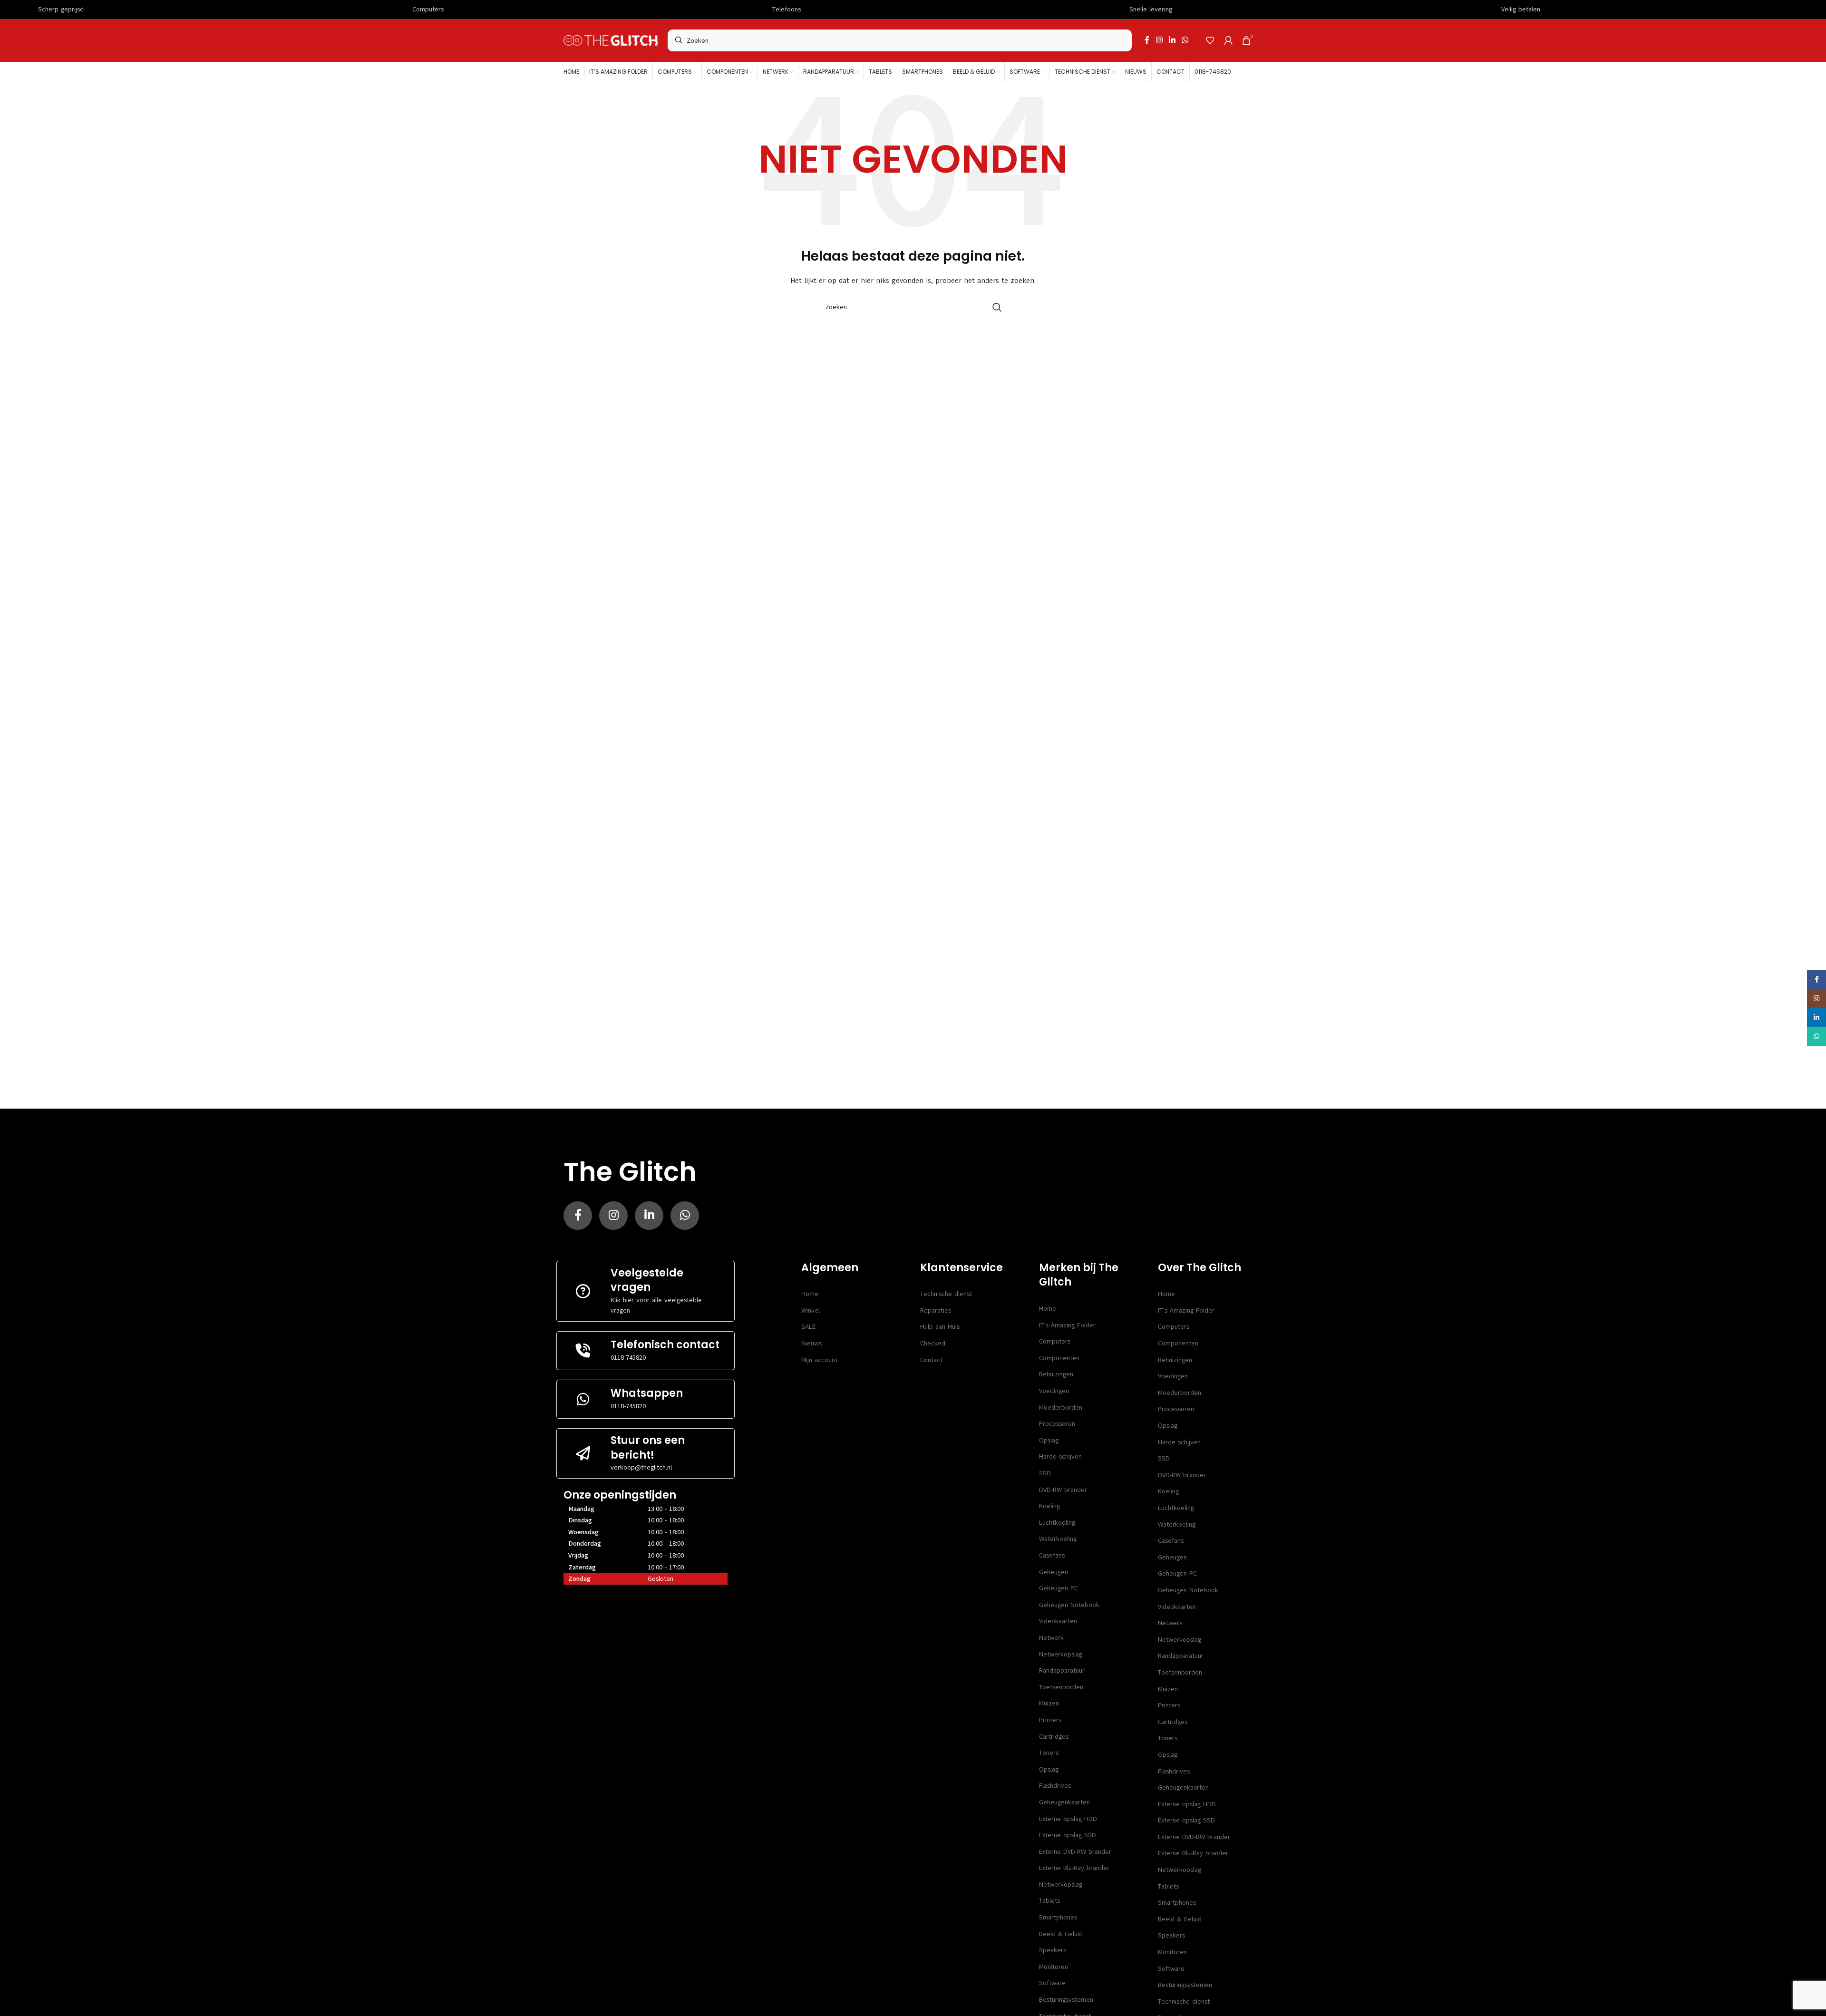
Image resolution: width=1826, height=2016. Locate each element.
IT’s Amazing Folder (1067, 1325)
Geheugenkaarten (1064, 1802)
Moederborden (1061, 1407)
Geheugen (1054, 1572)
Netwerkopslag (1061, 1654)
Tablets (1049, 1901)
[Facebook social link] (1147, 40)
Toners (1049, 1753)
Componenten (1059, 1358)
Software (1052, 1983)
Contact (931, 1360)
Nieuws (811, 1343)
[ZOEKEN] (997, 307)
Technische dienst (946, 1294)
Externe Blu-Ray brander (1074, 1868)
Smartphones (1058, 1917)
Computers (1055, 1341)
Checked (933, 1343)
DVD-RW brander (1063, 1490)
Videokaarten (1058, 1621)
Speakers (1053, 1950)
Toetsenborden (1061, 1687)
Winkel (811, 1310)
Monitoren (1054, 1967)
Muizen (1049, 1703)
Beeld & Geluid (1061, 1934)
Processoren (1057, 1424)
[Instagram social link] (1159, 40)
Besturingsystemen (1066, 2000)
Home (810, 1294)
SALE (808, 1327)
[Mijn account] (1228, 40)
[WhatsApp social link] (1185, 40)
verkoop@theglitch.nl (641, 1467)
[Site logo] (611, 40)
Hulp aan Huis (940, 1327)
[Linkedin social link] (1172, 40)
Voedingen (1054, 1391)
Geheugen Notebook (1069, 1605)
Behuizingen (1056, 1374)
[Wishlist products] (1210, 40)
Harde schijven (1060, 1456)
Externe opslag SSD (1068, 1835)
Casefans (1052, 1555)
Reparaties (936, 1310)
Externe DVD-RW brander (1075, 1852)
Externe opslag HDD (1068, 1819)
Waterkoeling (1058, 1539)
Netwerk (1051, 1638)
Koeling (1049, 1506)
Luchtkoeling (1057, 1523)
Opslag (1049, 1440)
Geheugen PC (1059, 1588)
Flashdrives (1055, 1786)
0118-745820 (628, 1358)
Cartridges (1054, 1737)
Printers (1050, 1720)
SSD (1045, 1473)
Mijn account (819, 1360)
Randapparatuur (1062, 1670)
